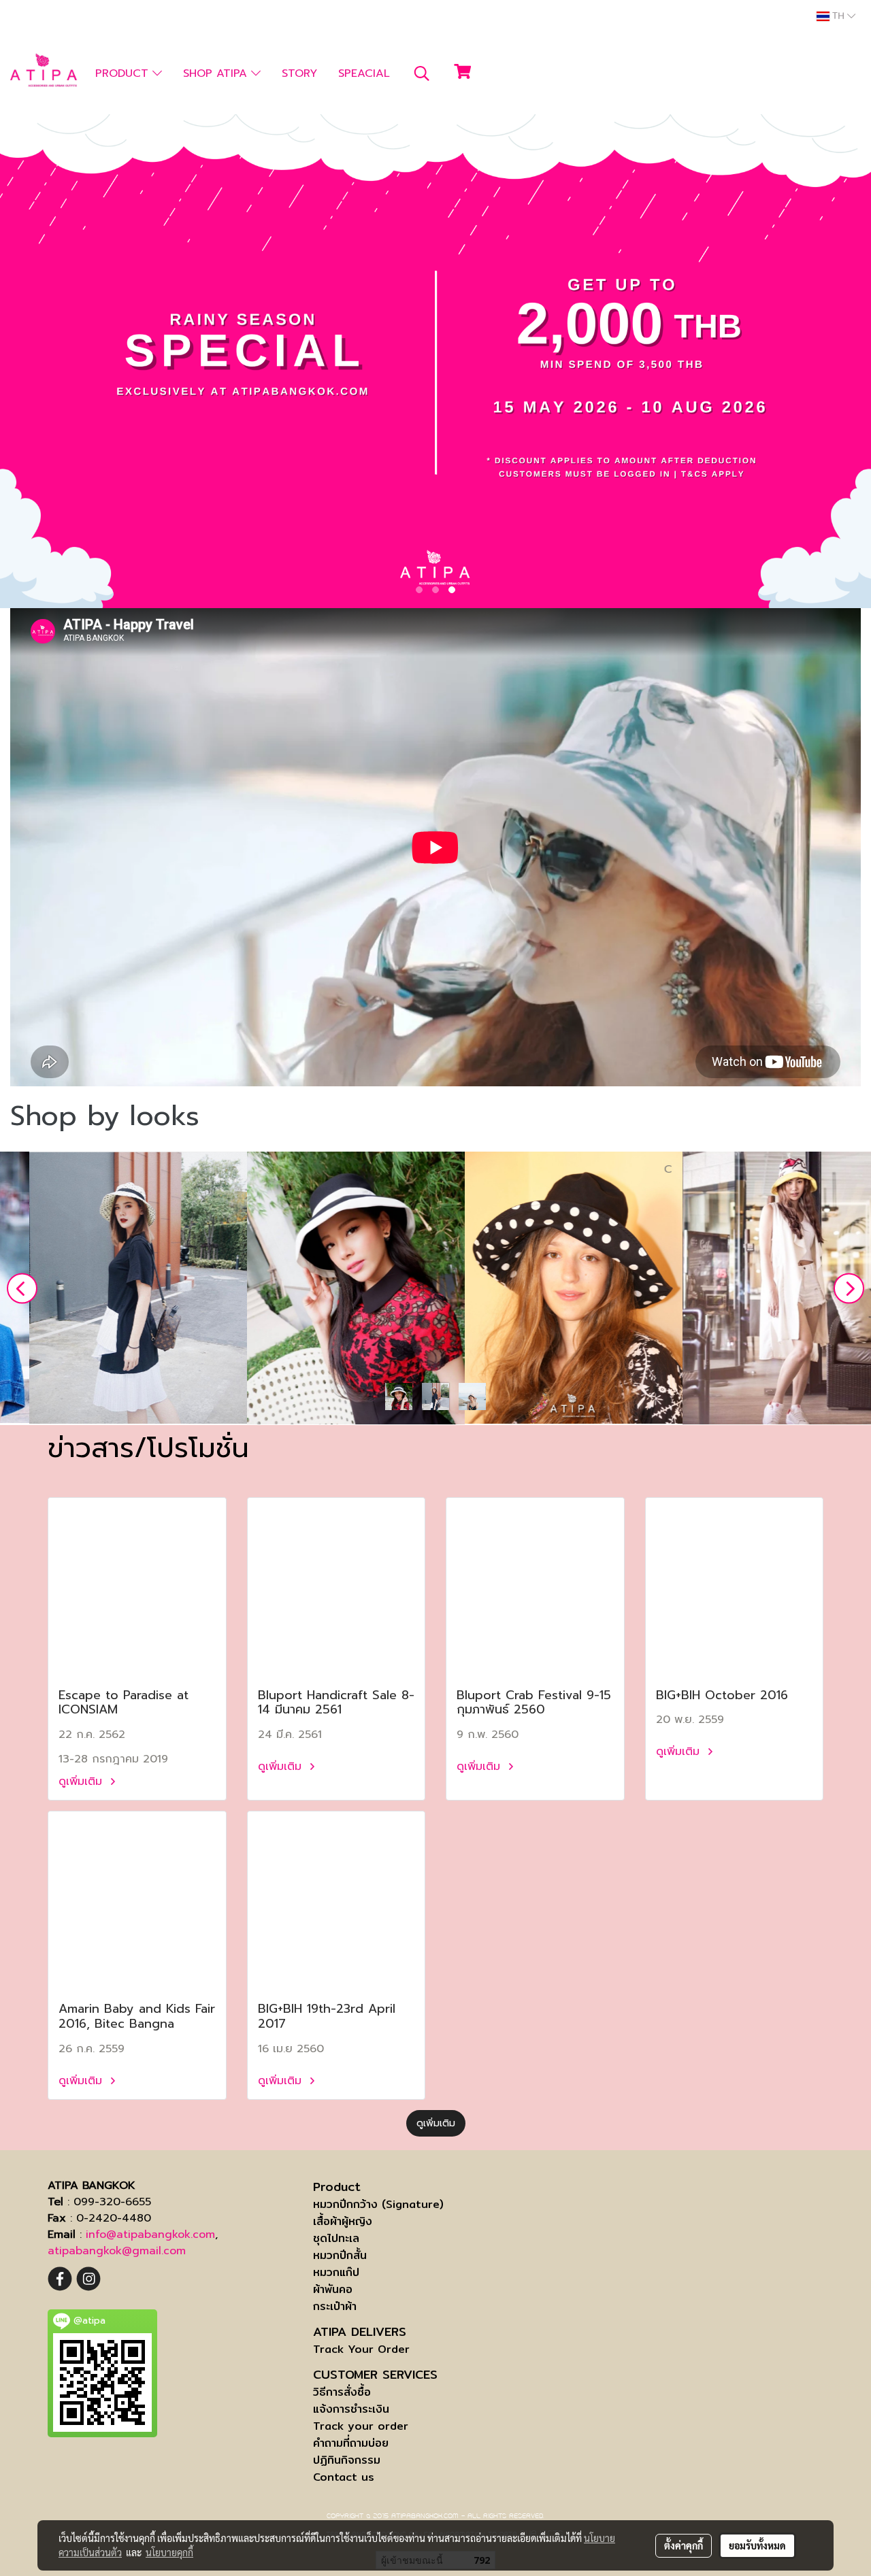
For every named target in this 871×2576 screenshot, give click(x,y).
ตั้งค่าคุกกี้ (684, 2545)
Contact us (344, 2477)
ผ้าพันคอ (333, 2289)
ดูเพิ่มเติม (82, 1782)
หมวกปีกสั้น (340, 2255)
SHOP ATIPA (217, 73)
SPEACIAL (364, 73)
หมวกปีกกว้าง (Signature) (378, 2204)
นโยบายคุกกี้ (169, 2552)
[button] (422, 73)
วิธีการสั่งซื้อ (342, 2392)
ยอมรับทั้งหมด (757, 2545)
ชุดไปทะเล (336, 2238)
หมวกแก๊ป (336, 2272)
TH (838, 16)
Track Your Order (361, 2349)
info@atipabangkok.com (150, 2235)
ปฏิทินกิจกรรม (347, 2460)
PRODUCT (124, 73)
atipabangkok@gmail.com (117, 2251)
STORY (299, 73)
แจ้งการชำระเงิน (351, 2409)
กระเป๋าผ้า (335, 2306)
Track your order (361, 2426)
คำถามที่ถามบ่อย (351, 2443)
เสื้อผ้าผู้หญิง (343, 2221)
